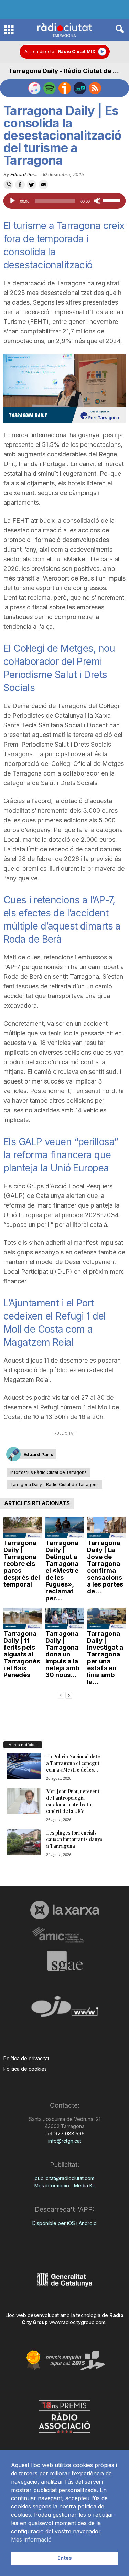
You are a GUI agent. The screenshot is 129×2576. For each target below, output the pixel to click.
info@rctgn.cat (65, 2141)
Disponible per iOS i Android (64, 2223)
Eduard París (24, 174)
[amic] (64, 1935)
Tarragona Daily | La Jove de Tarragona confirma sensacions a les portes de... (105, 1567)
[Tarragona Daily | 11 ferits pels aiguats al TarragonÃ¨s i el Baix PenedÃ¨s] (23, 1618)
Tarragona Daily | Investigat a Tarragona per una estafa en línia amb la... (105, 1658)
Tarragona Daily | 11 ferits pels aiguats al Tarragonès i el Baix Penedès (22, 1654)
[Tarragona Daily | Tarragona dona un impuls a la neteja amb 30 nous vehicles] (65, 1618)
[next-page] (69, 1695)
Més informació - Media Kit (65, 2185)
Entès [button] (65, 2558)
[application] (64, 201)
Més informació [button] (31, 2539)
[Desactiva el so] (97, 201)
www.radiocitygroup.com (77, 2322)
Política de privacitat (26, 2058)
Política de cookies (25, 2069)
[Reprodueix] (12, 201)
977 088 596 (69, 2133)
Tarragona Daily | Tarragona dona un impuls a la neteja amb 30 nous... (63, 1654)
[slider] (112, 200)
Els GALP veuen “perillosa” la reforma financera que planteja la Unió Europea (61, 1155)
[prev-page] (61, 1695)
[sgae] (64, 1961)
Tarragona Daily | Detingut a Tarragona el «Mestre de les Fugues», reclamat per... (62, 1571)
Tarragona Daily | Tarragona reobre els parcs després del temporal (22, 1564)
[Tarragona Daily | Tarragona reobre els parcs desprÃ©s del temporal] (23, 1527)
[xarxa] (64, 1910)
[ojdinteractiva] (64, 2009)
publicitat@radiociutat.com (64, 2178)
